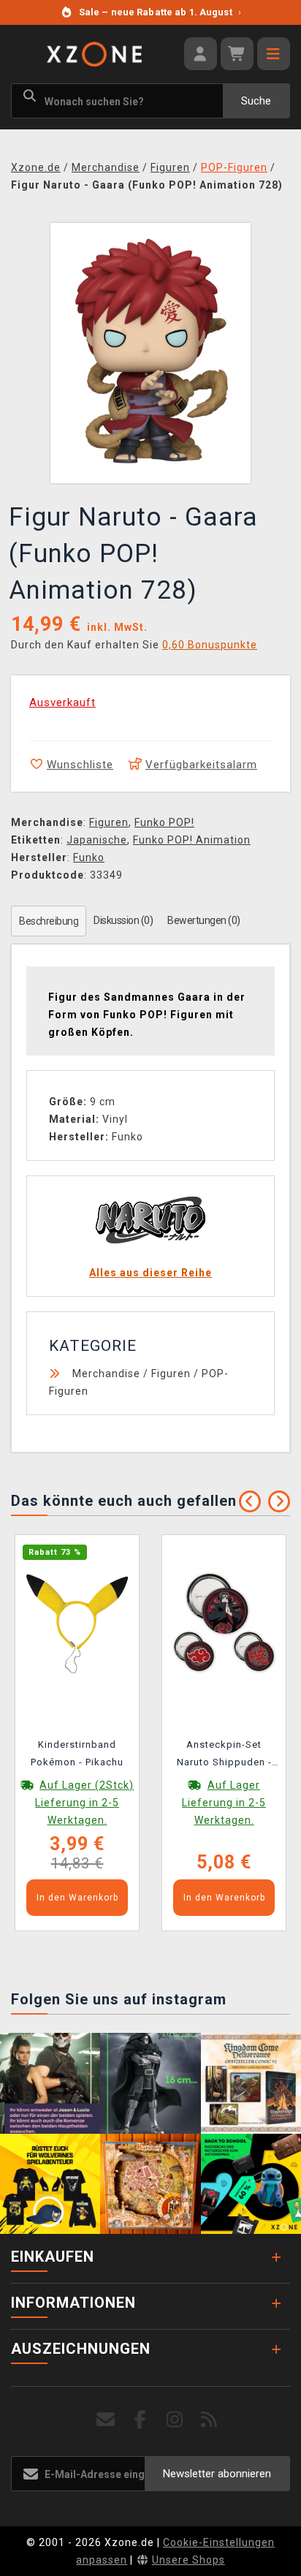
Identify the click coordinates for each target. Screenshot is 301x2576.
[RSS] (209, 2420)
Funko (89, 857)
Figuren (109, 822)
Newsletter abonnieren (217, 2474)
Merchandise (106, 1374)
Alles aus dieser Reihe (150, 1273)
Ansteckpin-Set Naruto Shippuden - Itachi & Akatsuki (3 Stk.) (224, 1756)
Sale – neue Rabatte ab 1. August (160, 12)
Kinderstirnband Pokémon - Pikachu (77, 1753)
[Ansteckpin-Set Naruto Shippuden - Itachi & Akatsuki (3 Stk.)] (224, 1622)
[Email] (106, 2420)
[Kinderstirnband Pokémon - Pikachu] (77, 1622)
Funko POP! (164, 822)
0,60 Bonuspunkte (210, 645)
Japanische (97, 840)
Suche (256, 101)
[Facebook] (141, 2420)
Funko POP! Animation (192, 840)
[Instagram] (175, 2420)
